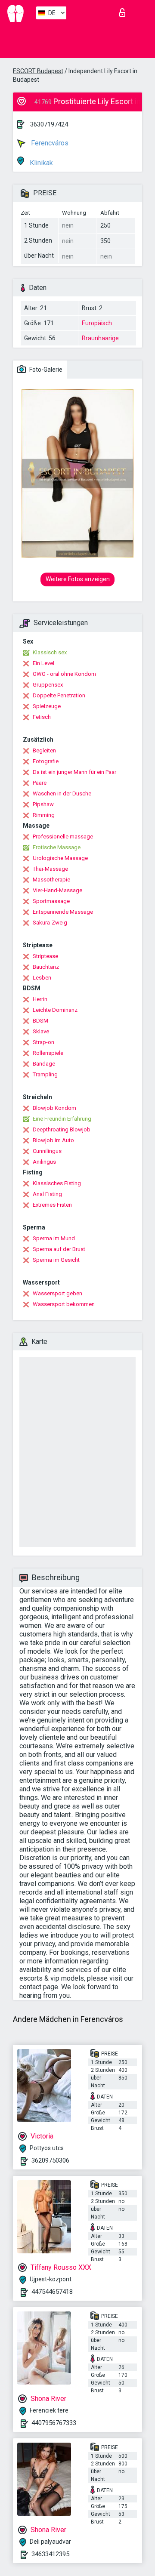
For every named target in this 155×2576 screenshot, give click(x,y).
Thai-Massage (50, 869)
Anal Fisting (47, 1194)
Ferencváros (49, 143)
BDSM (40, 1021)
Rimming (44, 815)
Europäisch (97, 323)
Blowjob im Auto (53, 1140)
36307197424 (49, 124)
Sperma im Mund (54, 1238)
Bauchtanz (46, 967)
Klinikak (40, 163)
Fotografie (46, 761)
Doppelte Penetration (59, 695)
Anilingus (44, 1162)
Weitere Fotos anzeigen (78, 579)
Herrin (40, 999)
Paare (40, 783)
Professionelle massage (63, 837)
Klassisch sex (50, 652)
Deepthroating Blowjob (62, 1129)
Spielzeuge (47, 706)
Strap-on (43, 1042)
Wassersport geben (57, 1293)
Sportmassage (51, 901)
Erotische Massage (57, 847)
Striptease (45, 956)
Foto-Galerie (45, 370)
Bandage (44, 1064)
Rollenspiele (48, 1053)
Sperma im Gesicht (56, 1260)
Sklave (41, 1031)
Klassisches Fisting (57, 1183)
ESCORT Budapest (38, 71)
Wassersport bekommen (64, 1304)
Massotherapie (51, 880)
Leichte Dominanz (55, 1010)
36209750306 (50, 2160)
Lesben (42, 978)
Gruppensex (48, 685)
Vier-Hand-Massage (57, 890)
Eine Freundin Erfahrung (62, 1119)
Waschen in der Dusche (62, 793)
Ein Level (43, 663)
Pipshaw (43, 804)
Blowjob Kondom (54, 1108)
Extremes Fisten (52, 1205)
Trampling (45, 1074)
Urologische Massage (60, 858)
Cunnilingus (47, 1151)
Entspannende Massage (63, 912)
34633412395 (50, 2554)
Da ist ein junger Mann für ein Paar (74, 772)
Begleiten (44, 750)
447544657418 (52, 2292)
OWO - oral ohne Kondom (64, 674)
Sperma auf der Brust (59, 1249)
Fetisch (42, 717)
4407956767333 (54, 2423)
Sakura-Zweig (50, 923)
